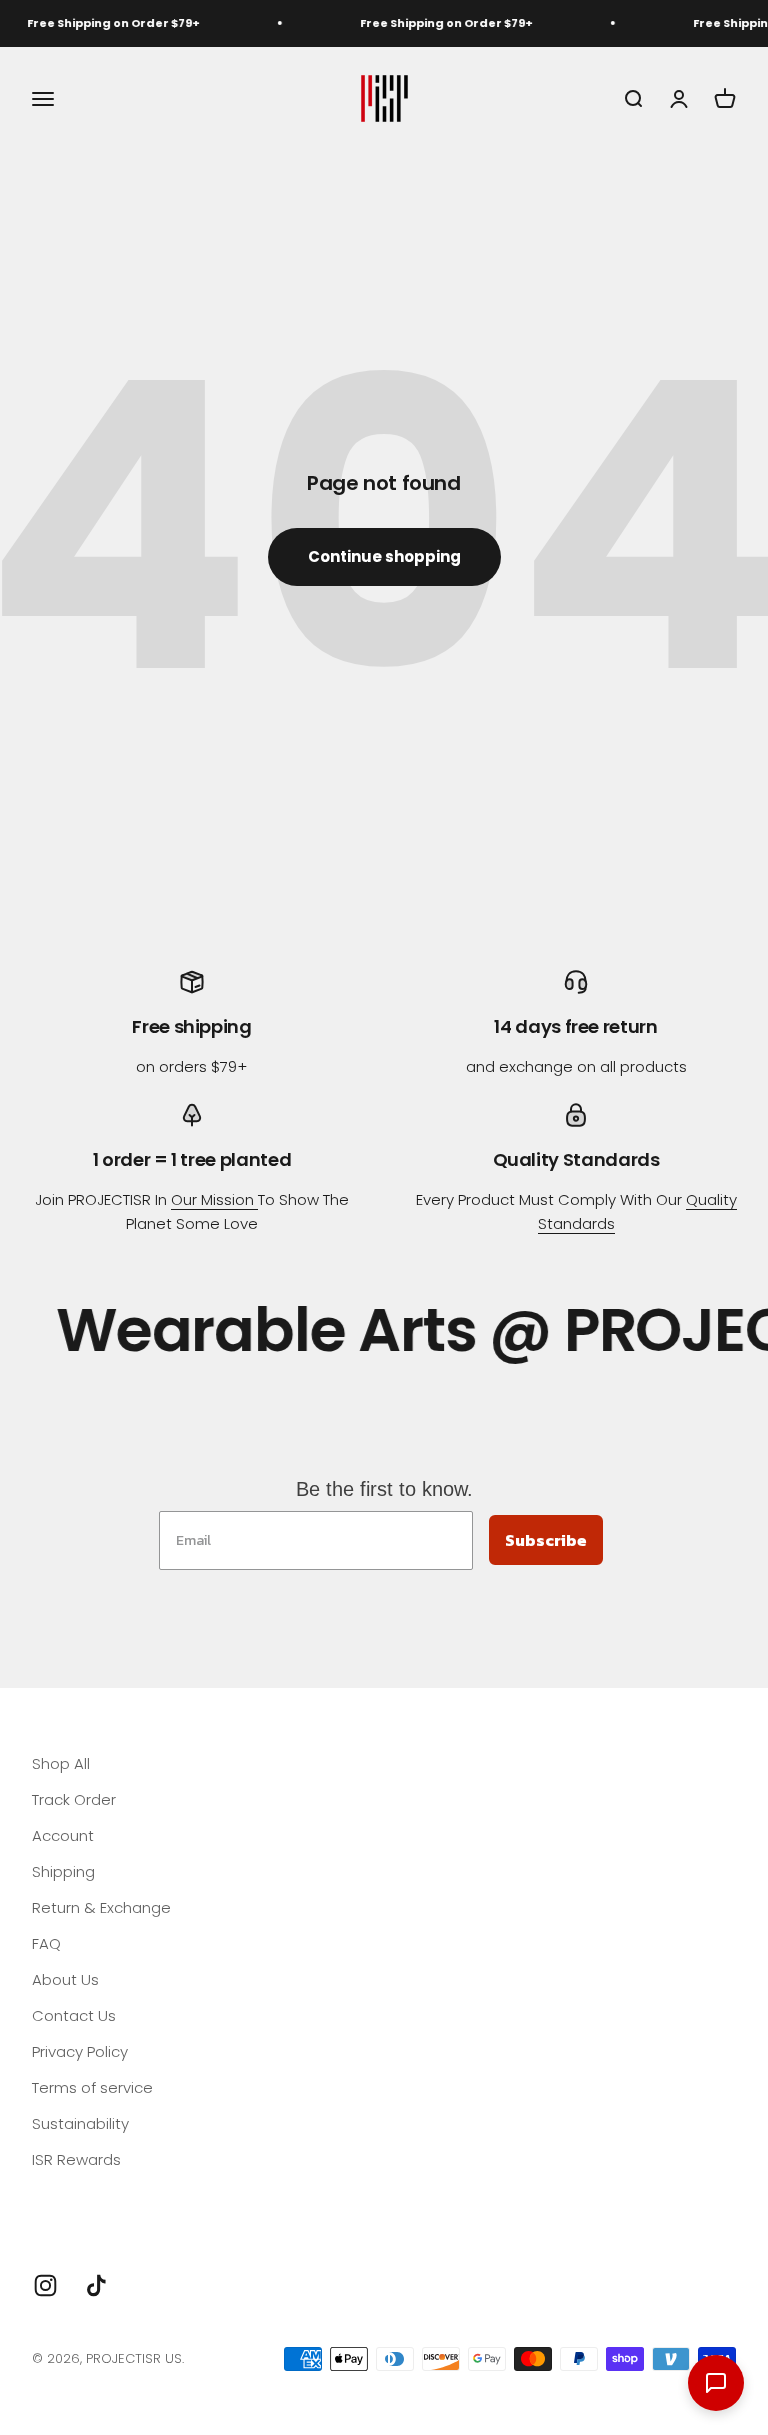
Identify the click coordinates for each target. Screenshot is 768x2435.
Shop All (61, 1763)
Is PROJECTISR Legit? (104, 2195)
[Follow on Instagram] (45, 2285)
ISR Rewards (76, 2159)
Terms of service (92, 2087)
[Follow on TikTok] (96, 2285)
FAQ (46, 1943)
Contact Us (74, 2015)
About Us (65, 1979)
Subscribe (546, 1540)
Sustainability (80, 2123)
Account (63, 1835)
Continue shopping (384, 556)
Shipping (63, 1871)
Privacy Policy (80, 2051)
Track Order (74, 1799)
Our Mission (214, 1199)
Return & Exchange (101, 1907)
